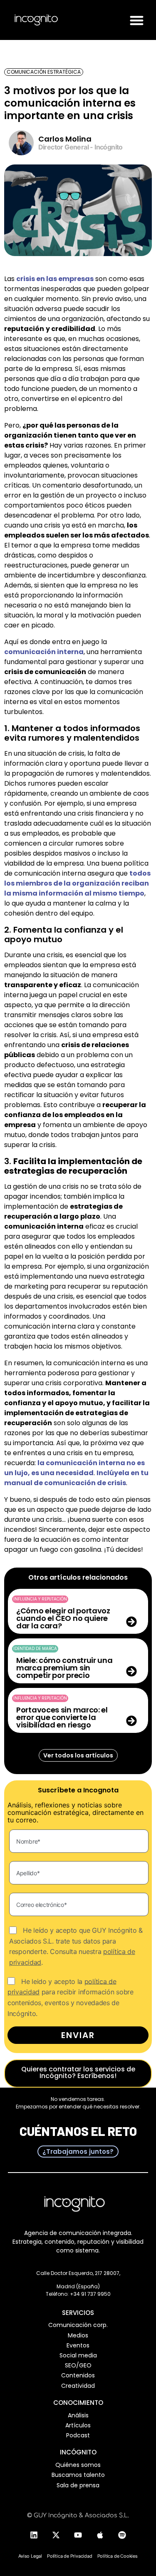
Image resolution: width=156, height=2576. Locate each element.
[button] (137, 20)
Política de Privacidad (70, 2556)
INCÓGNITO (78, 2452)
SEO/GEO (78, 2365)
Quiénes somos (78, 2465)
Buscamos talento (78, 2475)
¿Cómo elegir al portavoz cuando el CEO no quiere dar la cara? (63, 1618)
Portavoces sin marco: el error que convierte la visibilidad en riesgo (62, 1717)
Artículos (78, 2425)
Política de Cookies (118, 2556)
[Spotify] (122, 2535)
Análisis (78, 2415)
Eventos (78, 2345)
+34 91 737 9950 (90, 2294)
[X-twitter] (56, 2535)
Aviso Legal (30, 2556)
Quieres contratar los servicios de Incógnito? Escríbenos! (78, 2072)
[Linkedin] (34, 2535)
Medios (78, 2335)
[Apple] (100, 2535)
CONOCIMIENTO (78, 2403)
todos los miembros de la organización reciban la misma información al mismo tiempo (77, 883)
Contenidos (78, 2375)
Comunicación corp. (78, 2325)
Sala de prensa (78, 2485)
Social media (78, 2355)
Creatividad (78, 2386)
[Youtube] (78, 2535)
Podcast (78, 2435)
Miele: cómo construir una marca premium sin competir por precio (64, 1668)
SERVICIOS (78, 2313)
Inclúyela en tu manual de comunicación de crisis (76, 1478)
